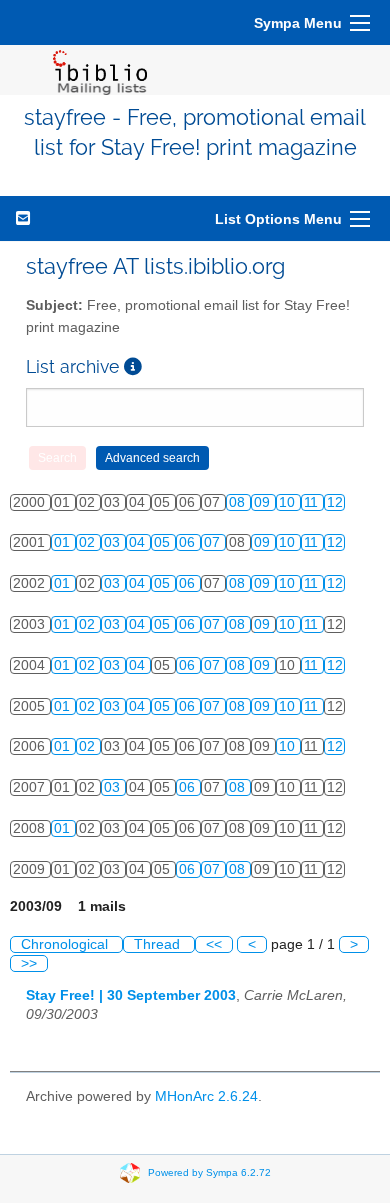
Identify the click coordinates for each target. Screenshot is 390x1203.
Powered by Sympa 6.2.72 (209, 1171)
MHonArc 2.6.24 (206, 1096)
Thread (159, 944)
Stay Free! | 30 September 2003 (131, 995)
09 (264, 502)
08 (239, 502)
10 (289, 502)
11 (313, 502)
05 (164, 542)
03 (114, 542)
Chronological (66, 944)
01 (64, 542)
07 (214, 542)
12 (335, 502)
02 (89, 542)
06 (189, 542)
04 (139, 542)
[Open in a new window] (133, 366)
